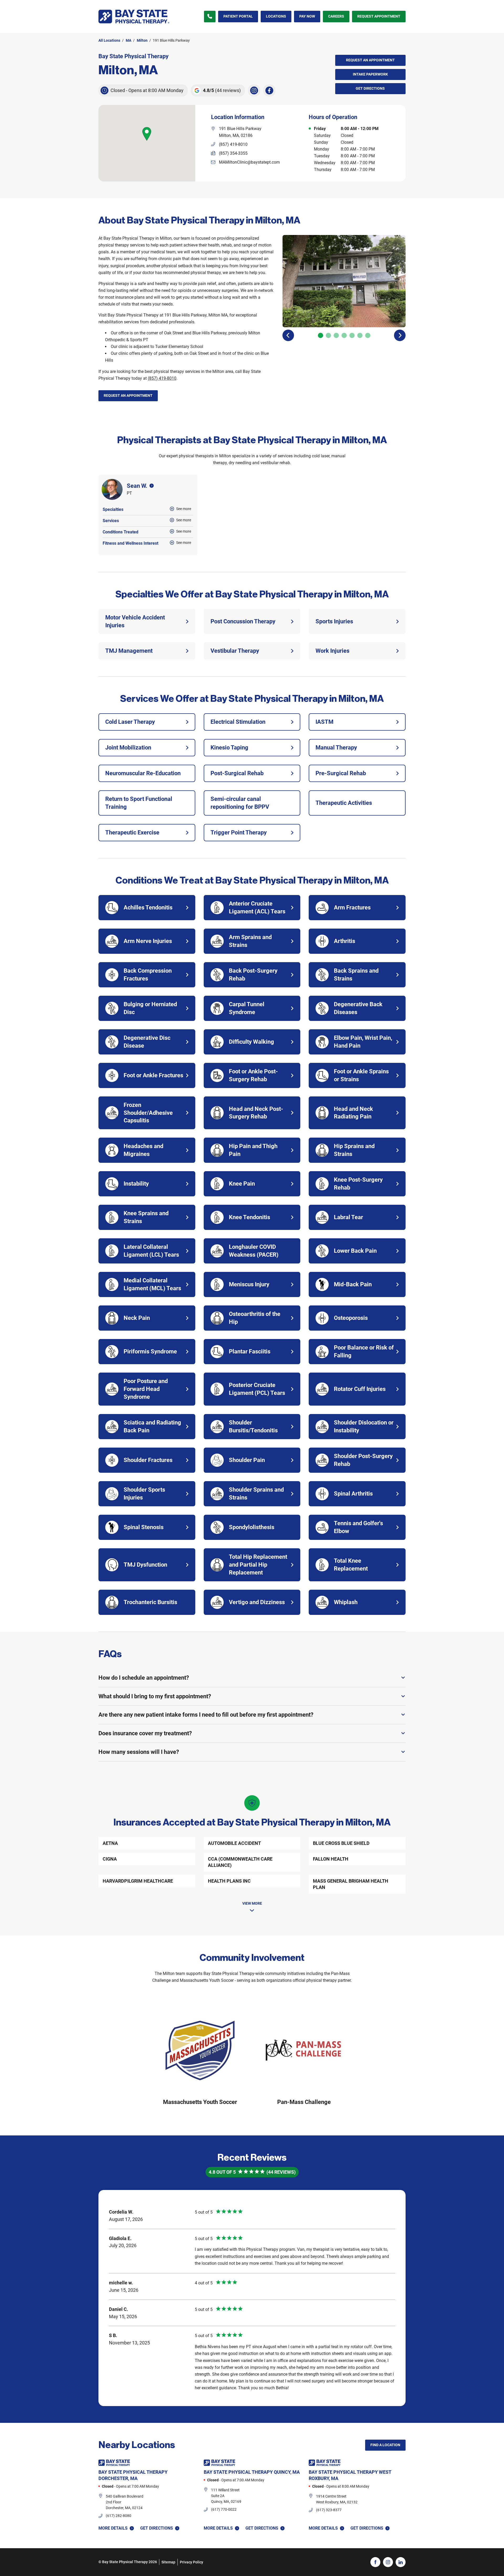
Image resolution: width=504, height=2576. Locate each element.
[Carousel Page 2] (328, 335)
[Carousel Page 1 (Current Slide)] (321, 335)
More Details (113, 2528)
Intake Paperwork (362, 73)
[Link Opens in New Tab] (254, 90)
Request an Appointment (370, 60)
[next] (400, 335)
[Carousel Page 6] (360, 335)
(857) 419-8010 (162, 378)
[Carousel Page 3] (336, 335)
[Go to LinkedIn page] (401, 2562)
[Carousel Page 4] (344, 335)
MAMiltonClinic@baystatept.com (249, 162)
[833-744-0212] (210, 17)
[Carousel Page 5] (352, 335)
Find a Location (385, 2445)
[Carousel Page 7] (368, 335)
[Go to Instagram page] (388, 2562)
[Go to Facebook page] (375, 2562)
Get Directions (360, 87)
